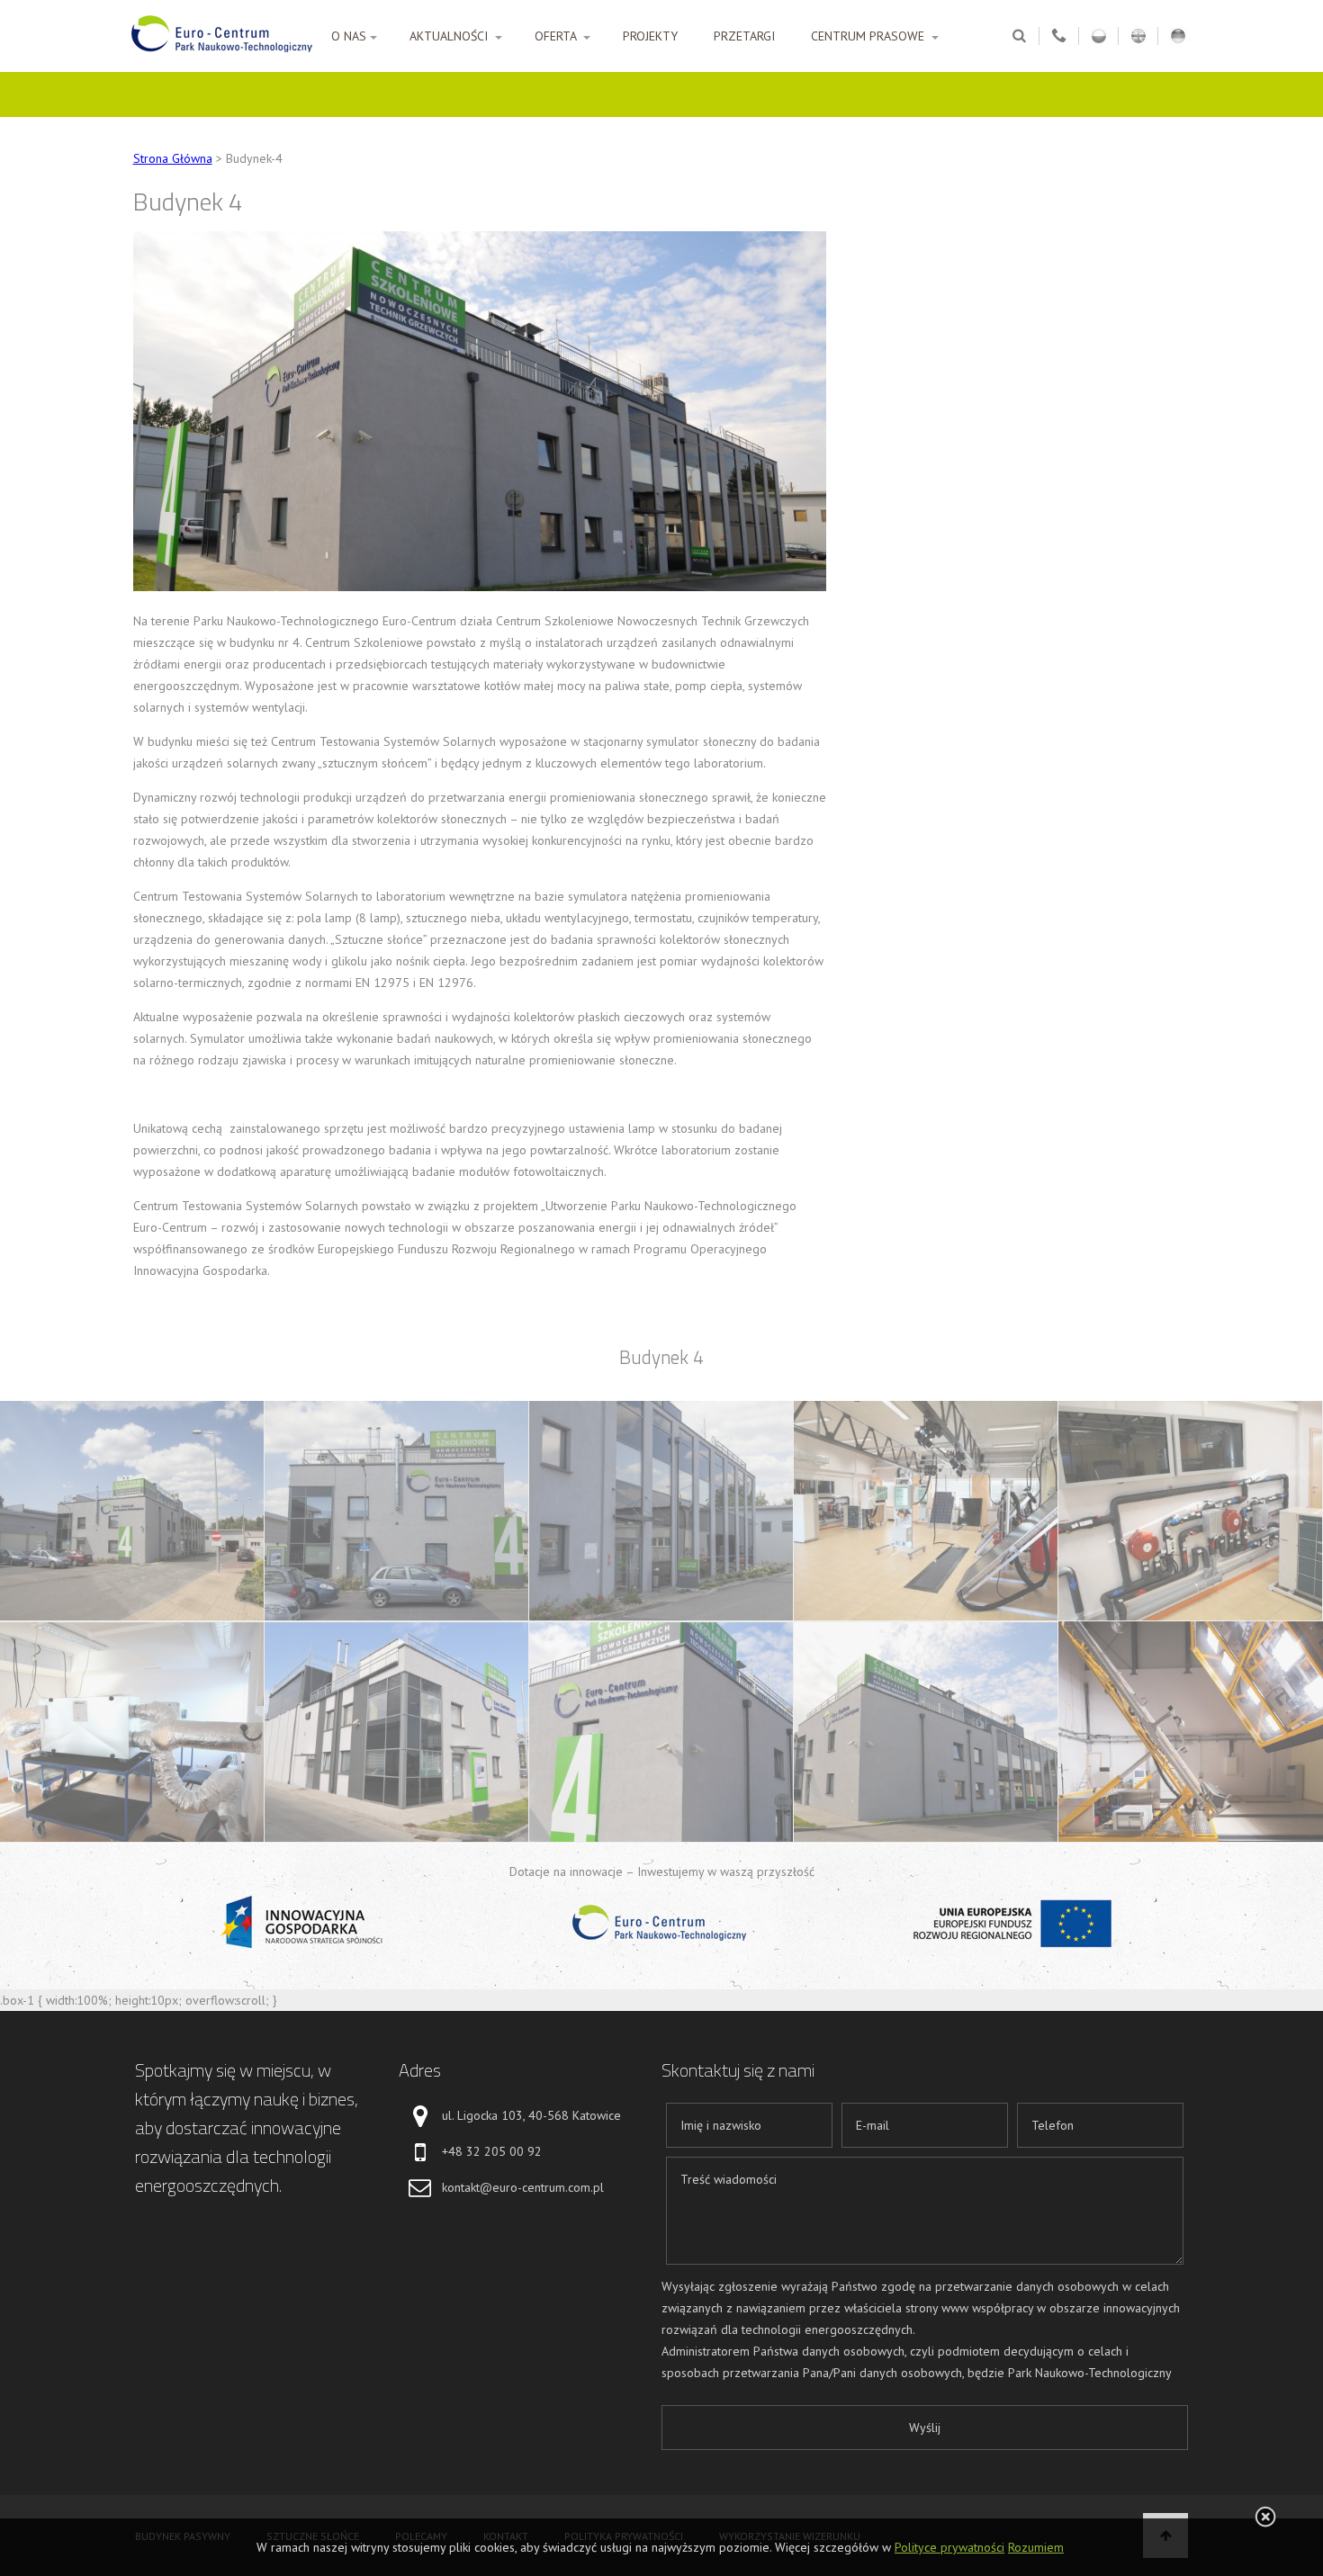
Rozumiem (1036, 2547)
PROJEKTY (650, 36)
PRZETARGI (744, 36)
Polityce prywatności (949, 2547)
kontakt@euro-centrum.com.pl (523, 2187)
